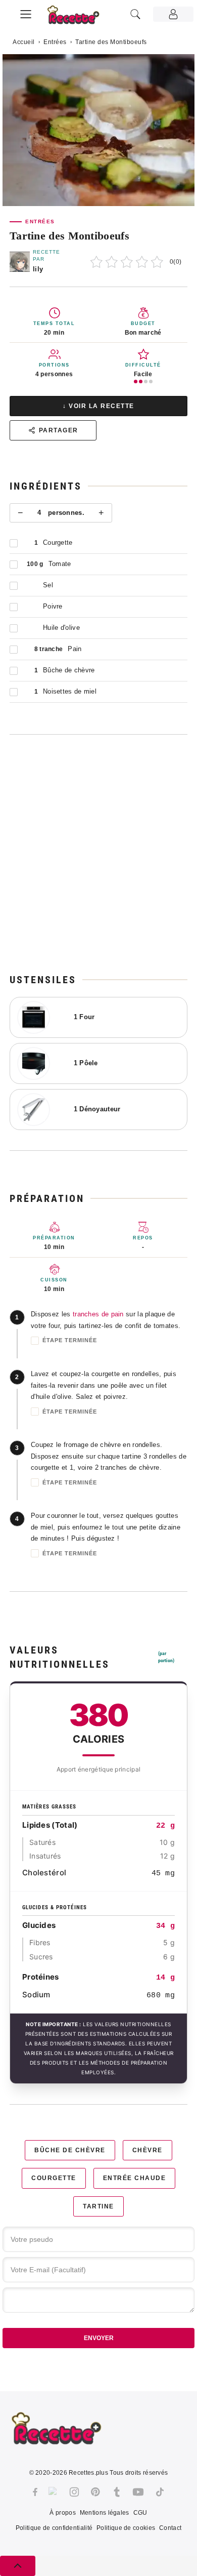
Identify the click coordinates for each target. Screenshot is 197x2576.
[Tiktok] (160, 2492)
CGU (140, 2513)
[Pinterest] (95, 2492)
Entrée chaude (135, 2178)
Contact (170, 2528)
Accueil (24, 42)
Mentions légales (105, 2513)
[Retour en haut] (18, 2566)
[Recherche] (135, 14)
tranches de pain (98, 1314)
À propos (62, 2513)
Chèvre (147, 2150)
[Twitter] (54, 2492)
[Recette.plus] (79, 18)
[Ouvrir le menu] (26, 13)
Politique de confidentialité (54, 2528)
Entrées (55, 42)
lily (38, 269)
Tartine (98, 2206)
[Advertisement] (98, 854)
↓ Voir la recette (98, 406)
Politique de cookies (126, 2528)
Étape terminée (70, 1340)
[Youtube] (138, 2492)
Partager (59, 430)
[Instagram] (74, 2492)
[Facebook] (35, 2492)
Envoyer (99, 2338)
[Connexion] (173, 14)
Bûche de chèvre (70, 2150)
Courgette (54, 2178)
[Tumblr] (117, 2492)
